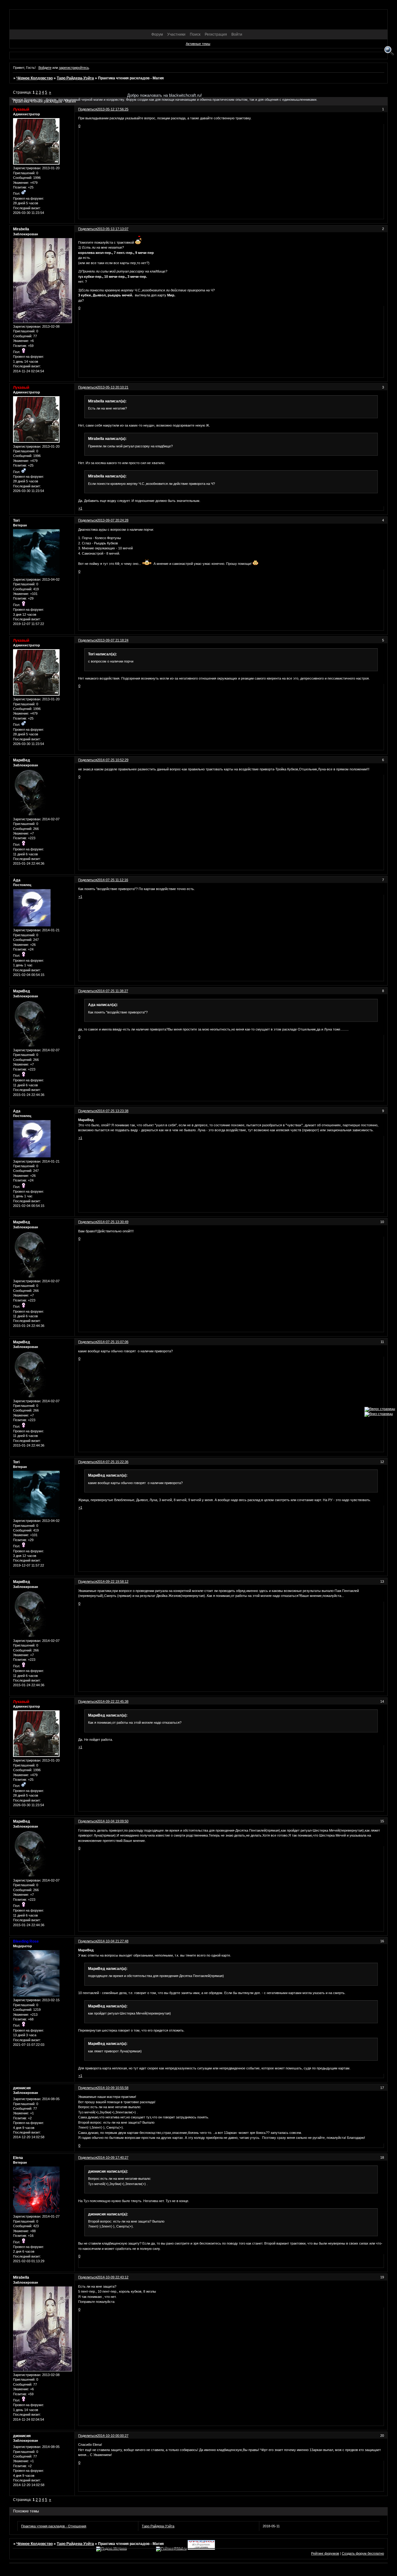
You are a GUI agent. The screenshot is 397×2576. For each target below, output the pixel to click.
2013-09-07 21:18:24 (113, 640)
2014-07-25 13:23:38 (113, 1111)
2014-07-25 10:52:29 (113, 760)
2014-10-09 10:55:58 (113, 2088)
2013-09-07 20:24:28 (113, 520)
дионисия (22, 2088)
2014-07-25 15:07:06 (113, 1342)
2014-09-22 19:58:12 (113, 1581)
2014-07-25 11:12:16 (113, 880)
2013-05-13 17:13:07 (113, 229)
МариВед (22, 760)
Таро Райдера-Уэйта (75, 78)
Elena (18, 2158)
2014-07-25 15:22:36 (113, 1462)
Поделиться (88, 229)
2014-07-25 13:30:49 (113, 1222)
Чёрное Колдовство (35, 78)
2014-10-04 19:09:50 (113, 1821)
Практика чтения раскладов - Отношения (54, 2526)
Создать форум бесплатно (363, 2553)
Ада (17, 880)
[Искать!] (389, 51)
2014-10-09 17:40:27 (113, 2157)
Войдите (45, 68)
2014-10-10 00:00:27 (113, 2436)
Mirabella (21, 229)
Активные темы (198, 44)
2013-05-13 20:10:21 (113, 387)
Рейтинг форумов (325, 2553)
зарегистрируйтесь (74, 68)
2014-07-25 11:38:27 (113, 991)
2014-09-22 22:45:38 (113, 1701)
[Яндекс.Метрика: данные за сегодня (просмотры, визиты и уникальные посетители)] (112, 2549)
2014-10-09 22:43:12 (113, 2277)
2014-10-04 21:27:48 (113, 1941)
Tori (16, 521)
